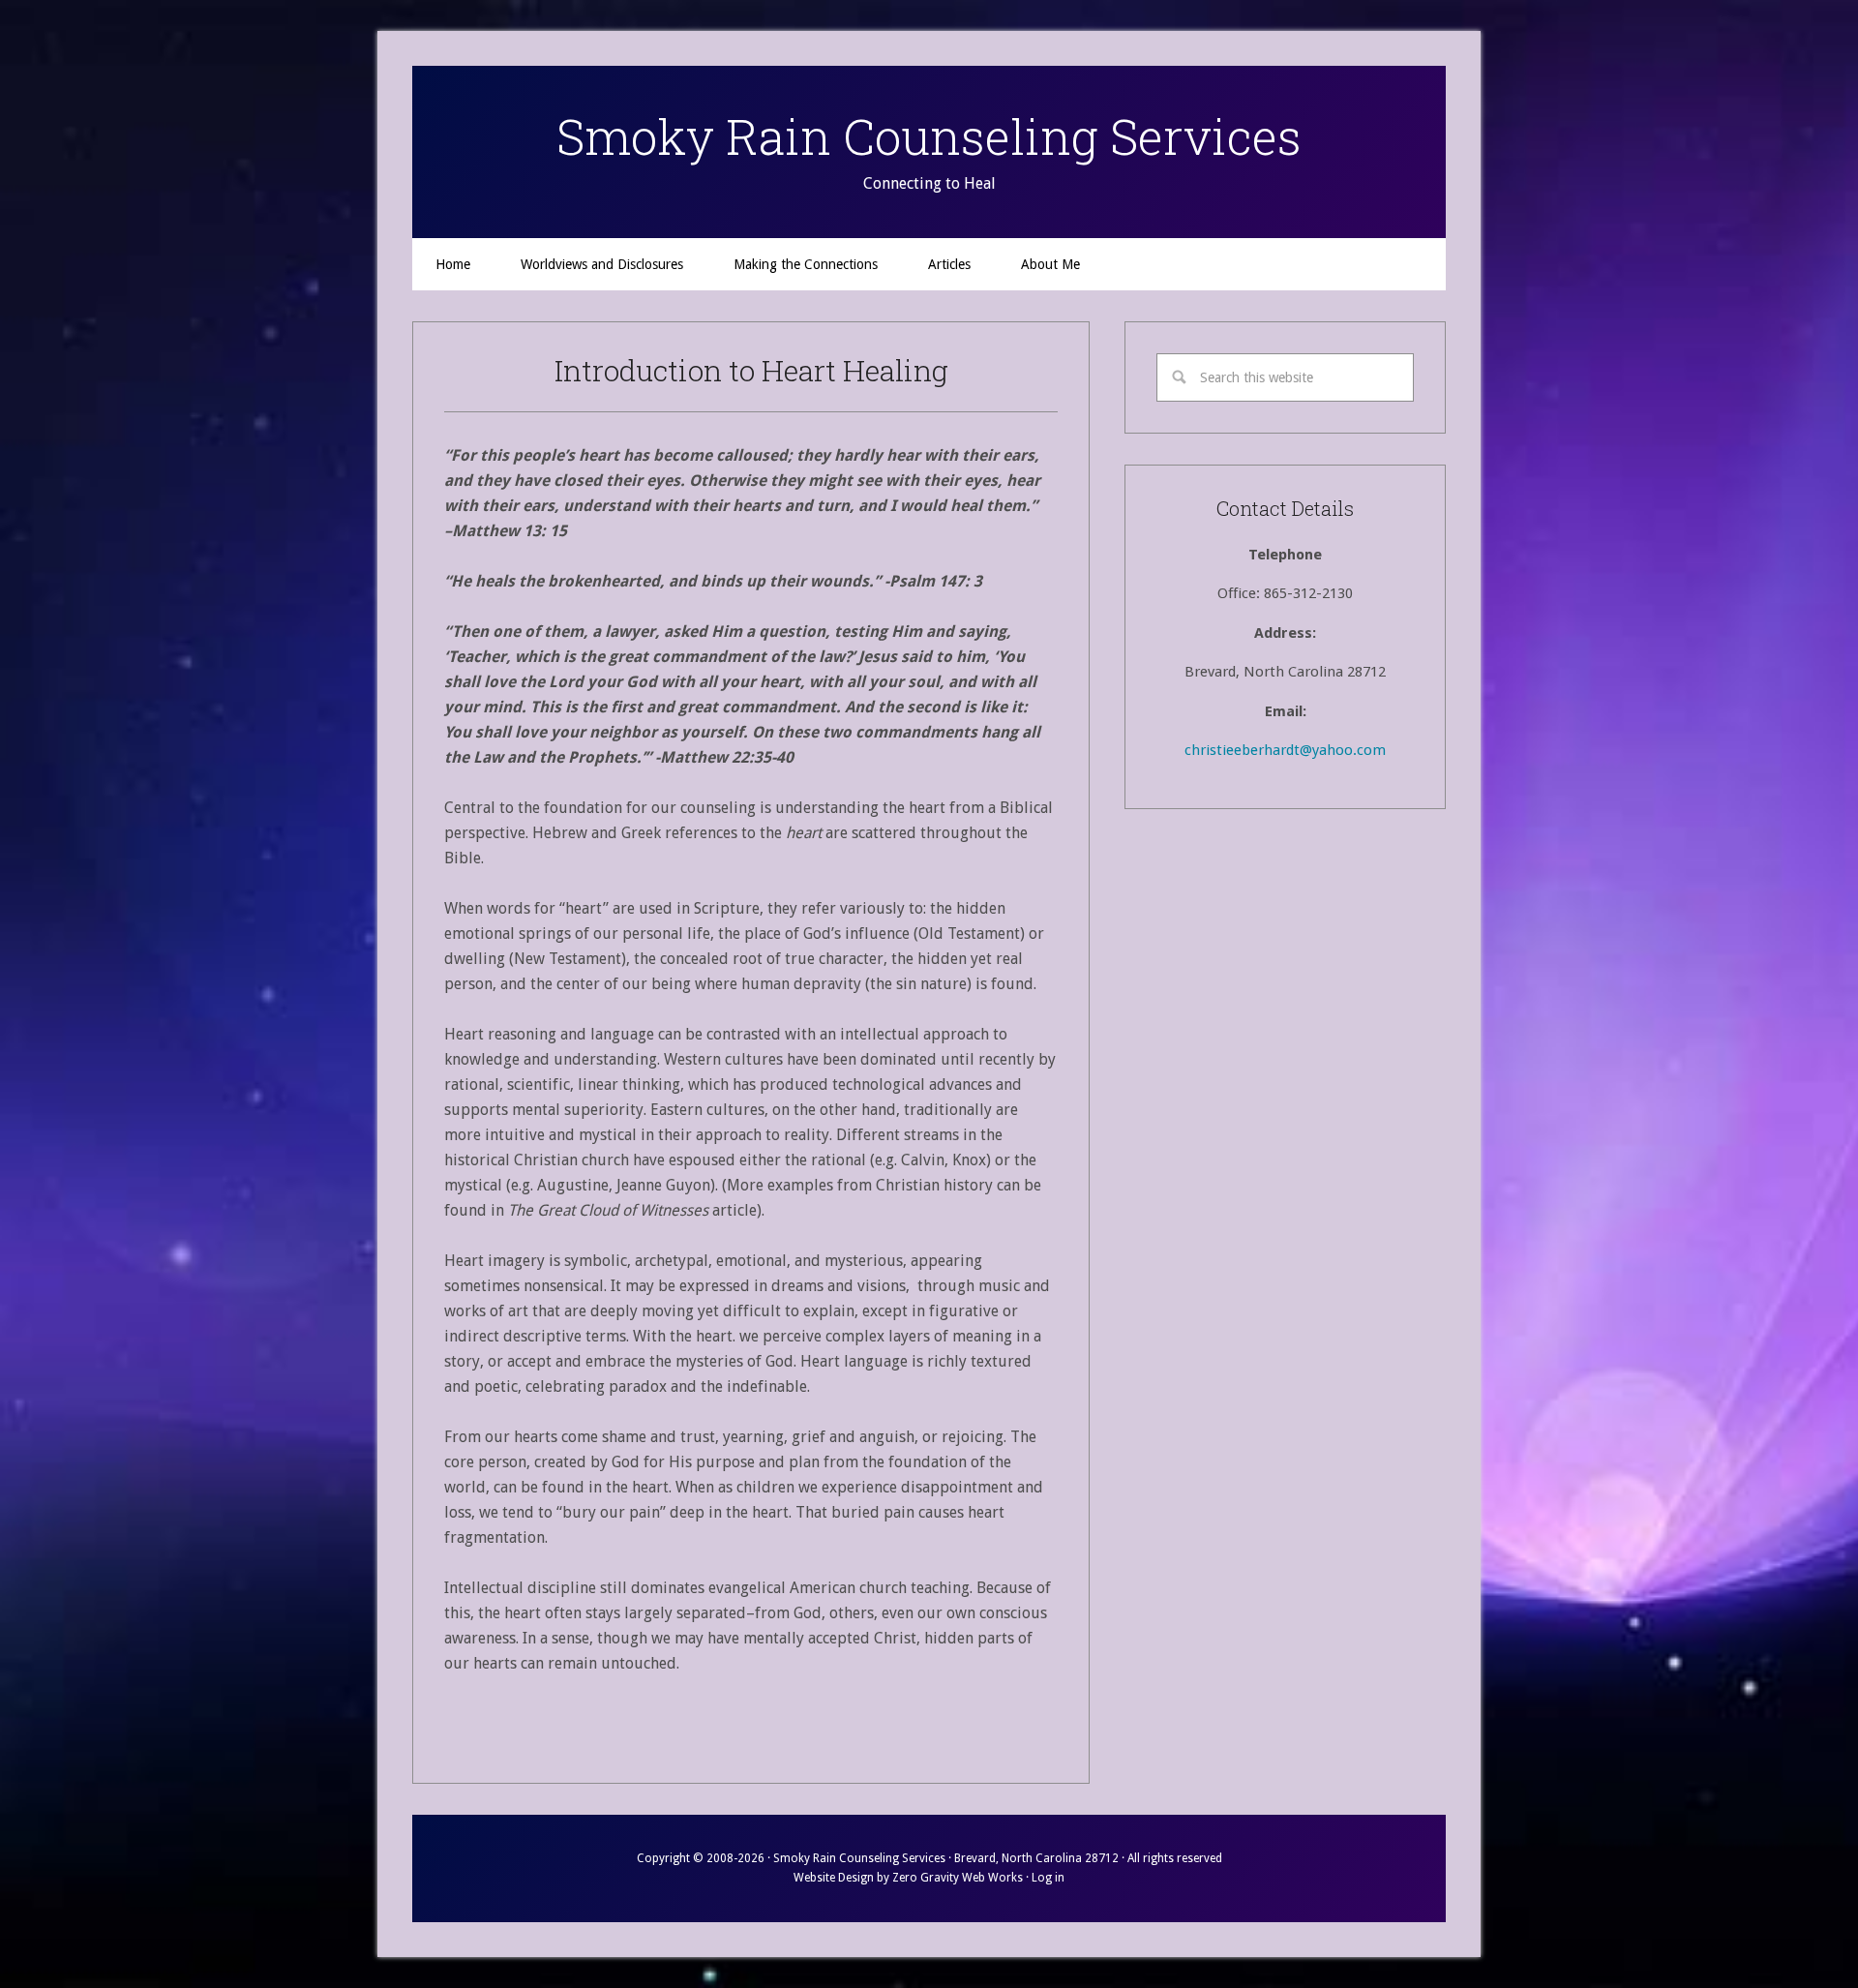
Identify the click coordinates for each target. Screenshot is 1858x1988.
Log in (1048, 1878)
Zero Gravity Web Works (958, 1878)
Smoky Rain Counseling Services (929, 136)
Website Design (834, 1878)
